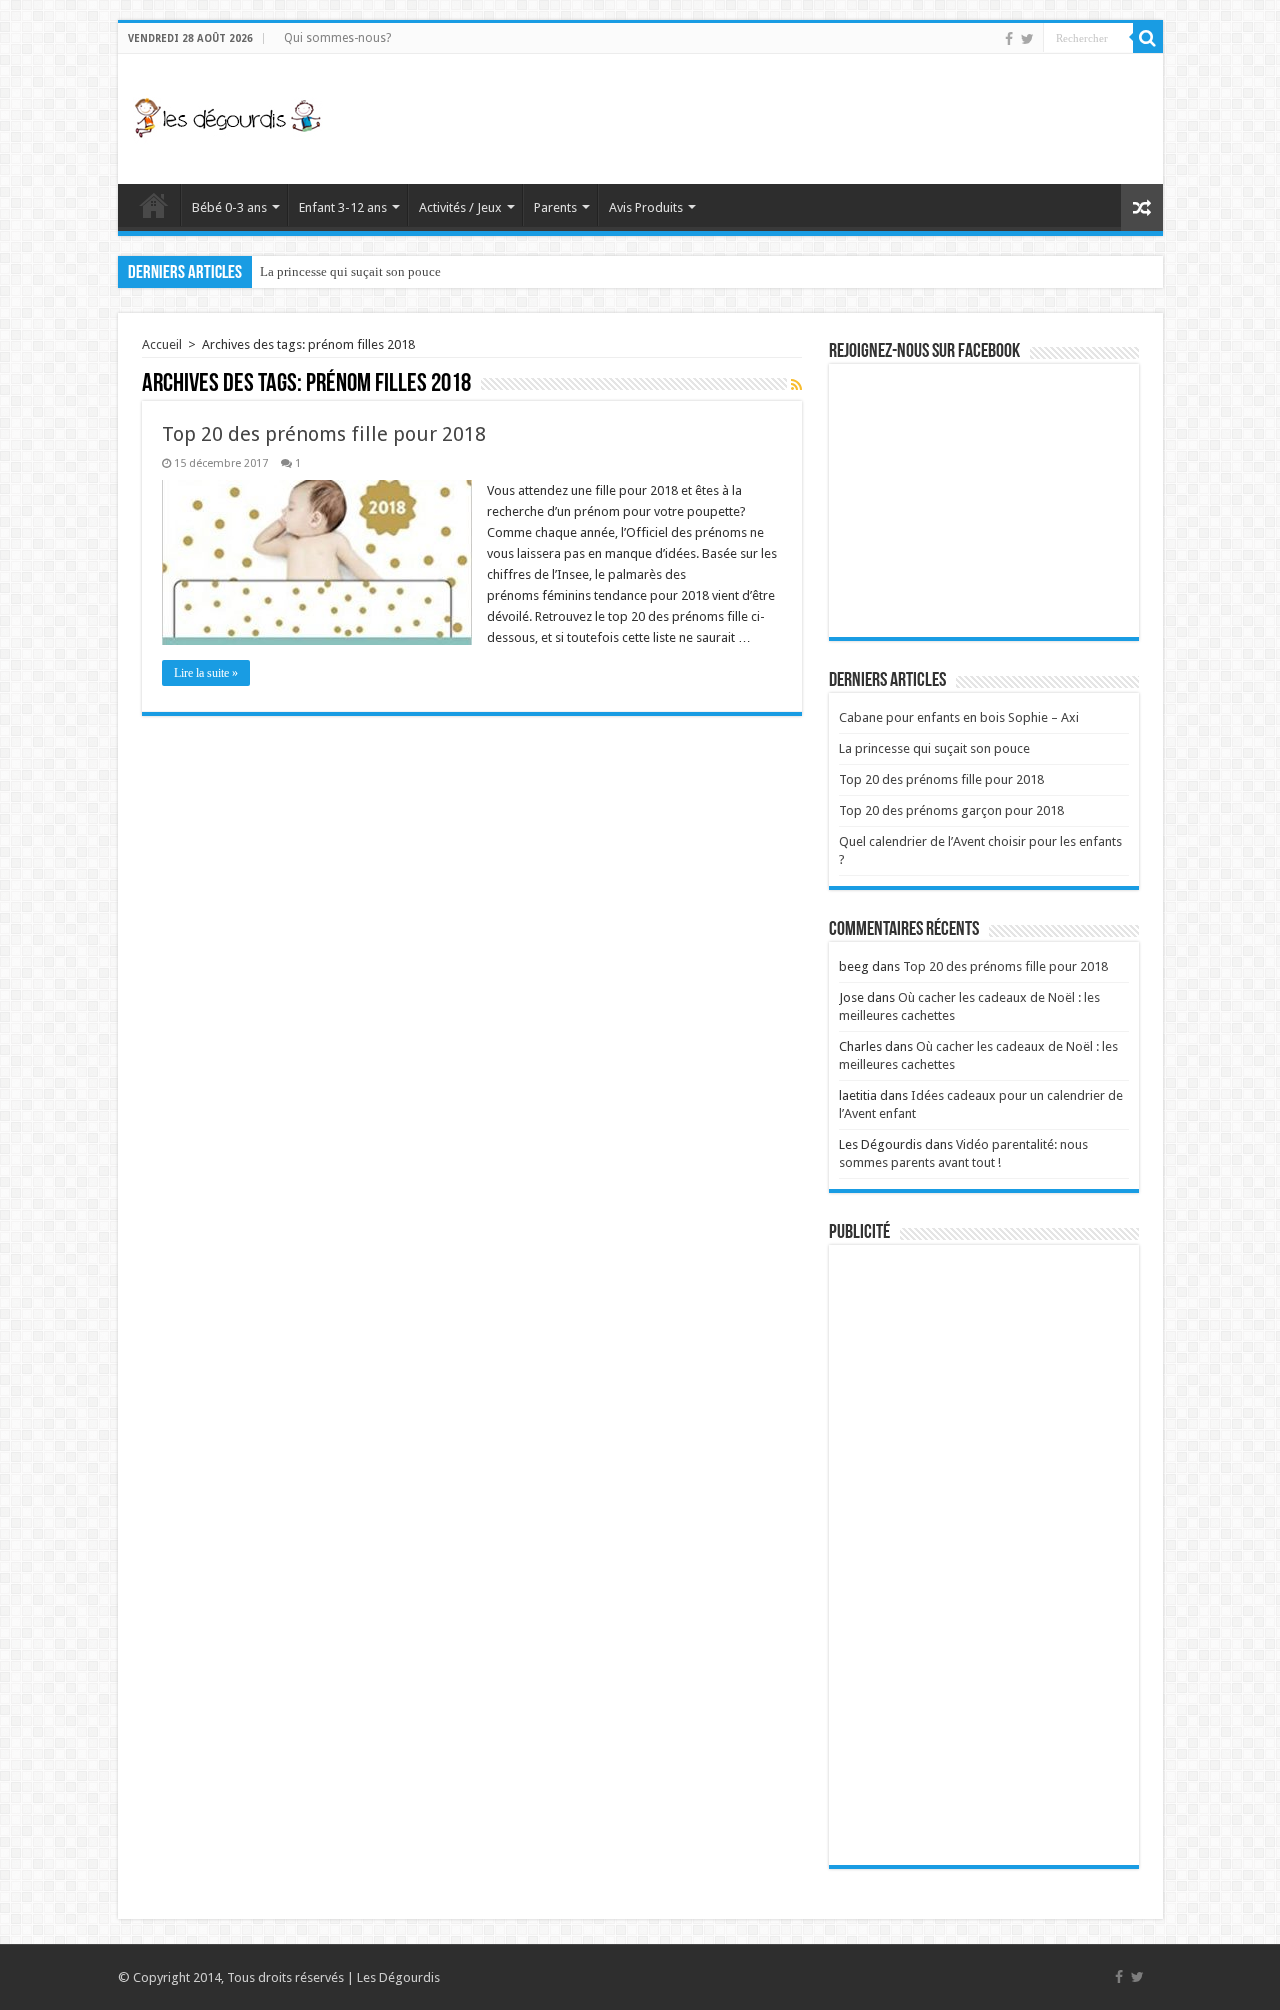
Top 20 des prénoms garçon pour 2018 (951, 810)
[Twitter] (1027, 39)
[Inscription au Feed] (796, 385)
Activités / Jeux (460, 207)
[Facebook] (1009, 39)
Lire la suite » (206, 673)
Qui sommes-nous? (337, 38)
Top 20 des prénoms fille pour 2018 (324, 434)
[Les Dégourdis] (228, 115)
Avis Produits (646, 207)
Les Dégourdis (398, 1977)
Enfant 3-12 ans (343, 207)
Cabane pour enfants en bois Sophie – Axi (959, 717)
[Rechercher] (1148, 38)
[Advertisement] (784, 119)
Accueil (154, 205)
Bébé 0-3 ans (229, 207)
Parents (555, 207)
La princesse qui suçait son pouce (350, 271)
